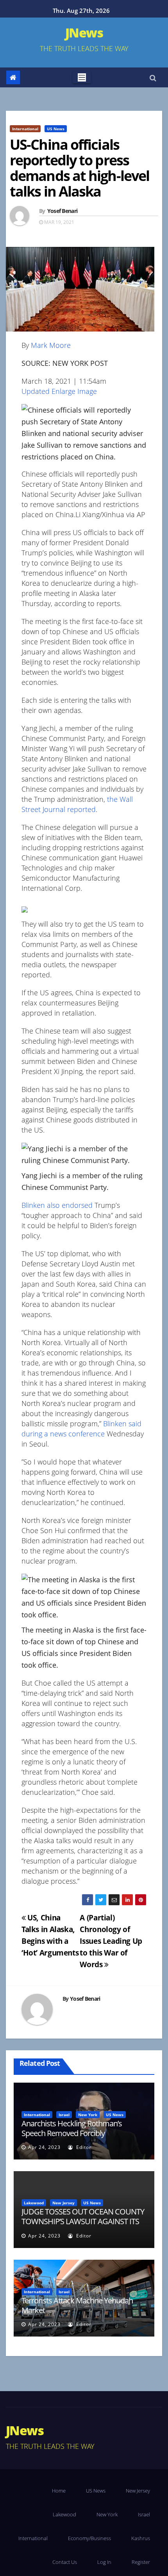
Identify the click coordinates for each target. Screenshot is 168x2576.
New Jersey (63, 2203)
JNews (84, 33)
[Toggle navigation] (82, 77)
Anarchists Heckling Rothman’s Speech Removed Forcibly (72, 2128)
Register (141, 2562)
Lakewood (34, 2203)
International (25, 129)
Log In (104, 2562)
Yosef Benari (63, 211)
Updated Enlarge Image (59, 391)
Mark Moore (51, 345)
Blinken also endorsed (57, 1205)
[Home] (13, 77)
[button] (153, 78)
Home (59, 2491)
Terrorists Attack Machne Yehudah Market (77, 2305)
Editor (83, 2147)
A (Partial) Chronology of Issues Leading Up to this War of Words (111, 1941)
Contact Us (65, 2562)
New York (88, 2115)
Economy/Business (89, 2538)
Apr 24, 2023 (44, 2147)
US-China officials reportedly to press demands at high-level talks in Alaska (80, 168)
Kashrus (141, 2538)
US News (56, 129)
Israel (64, 2115)
